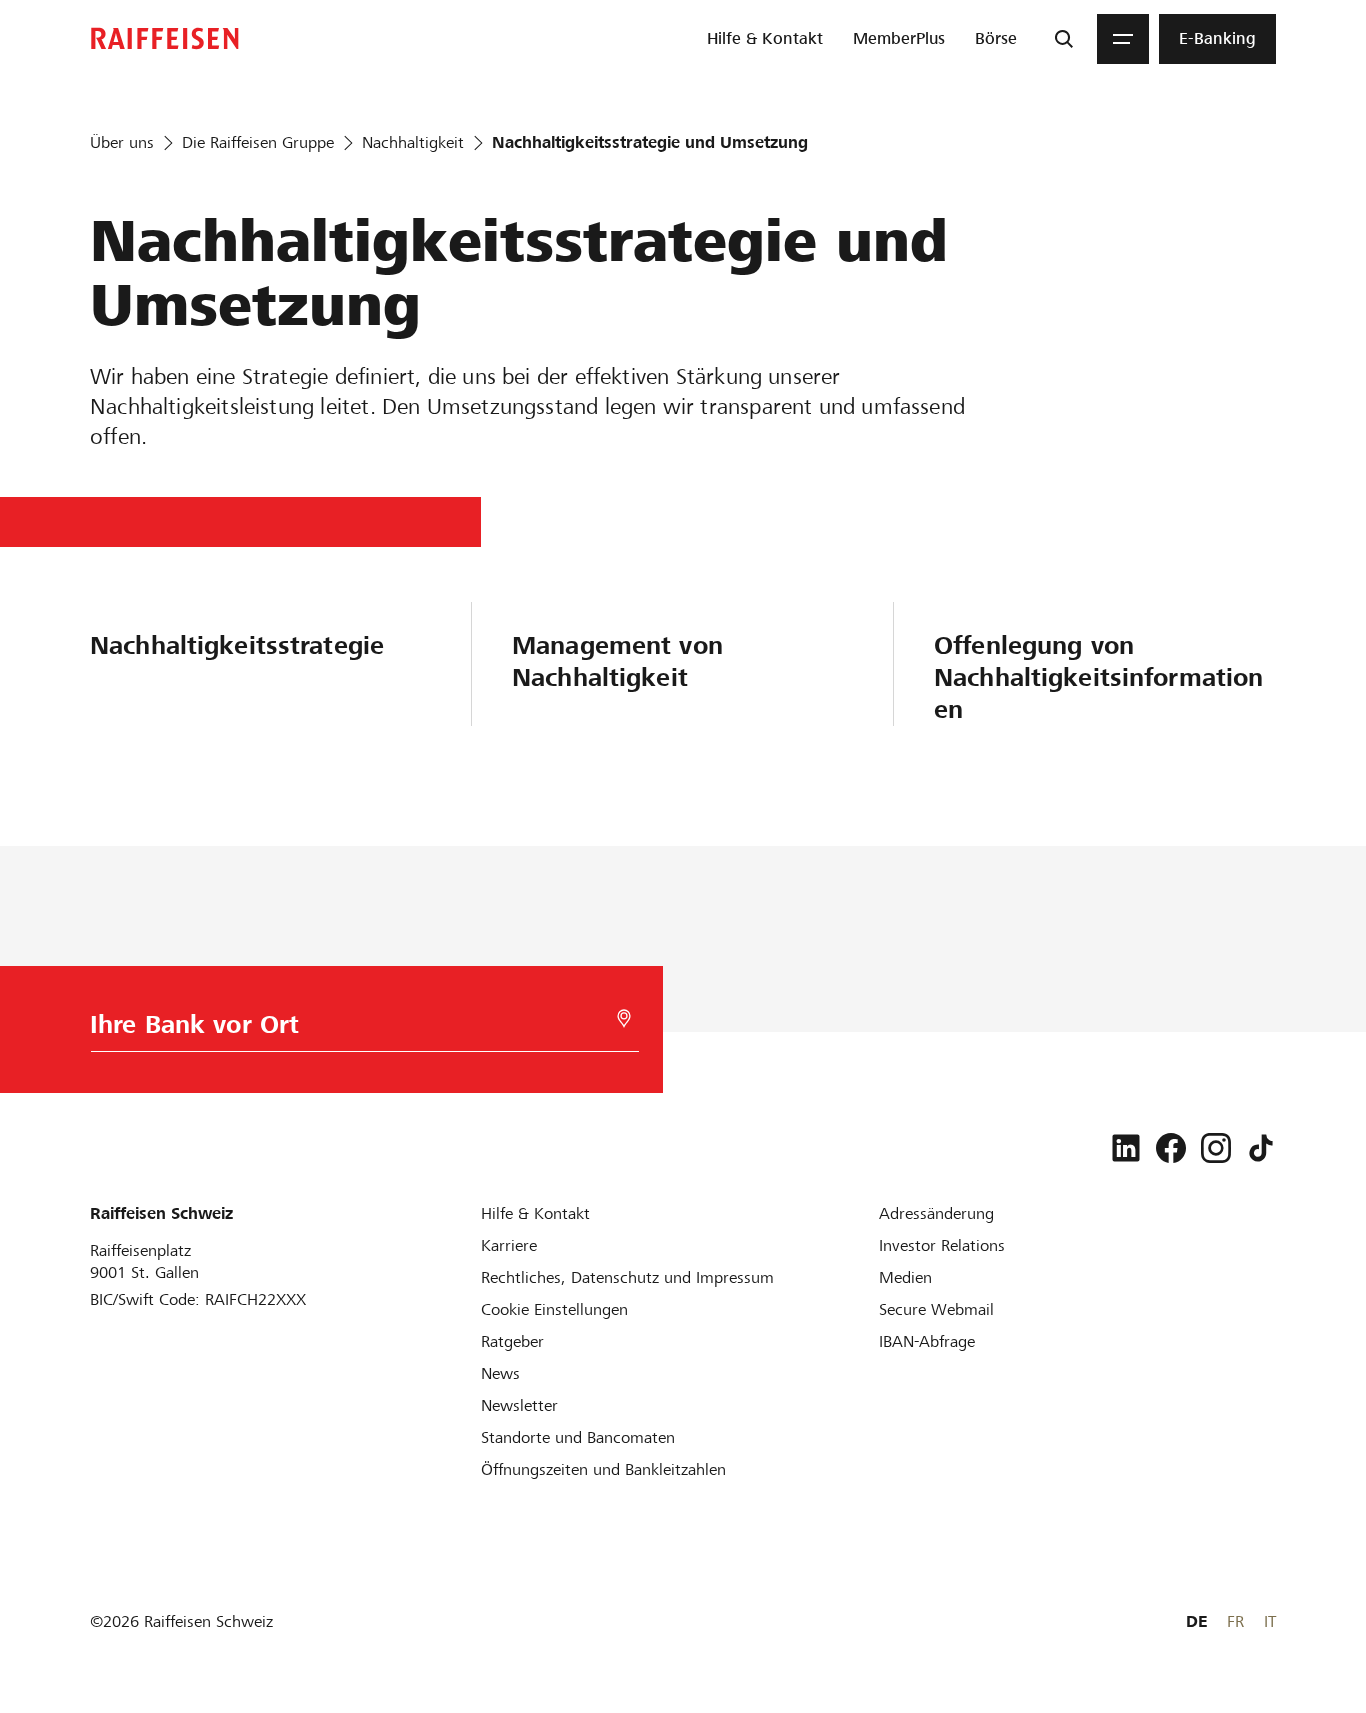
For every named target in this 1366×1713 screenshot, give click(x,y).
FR (1235, 1621)
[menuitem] (765, 39)
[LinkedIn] (1126, 1148)
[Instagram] (1216, 1148)
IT (1270, 1621)
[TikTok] (1261, 1148)
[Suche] (1064, 39)
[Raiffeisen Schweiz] (165, 38)
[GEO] (624, 1018)
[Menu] (1123, 39)
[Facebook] (1171, 1148)
